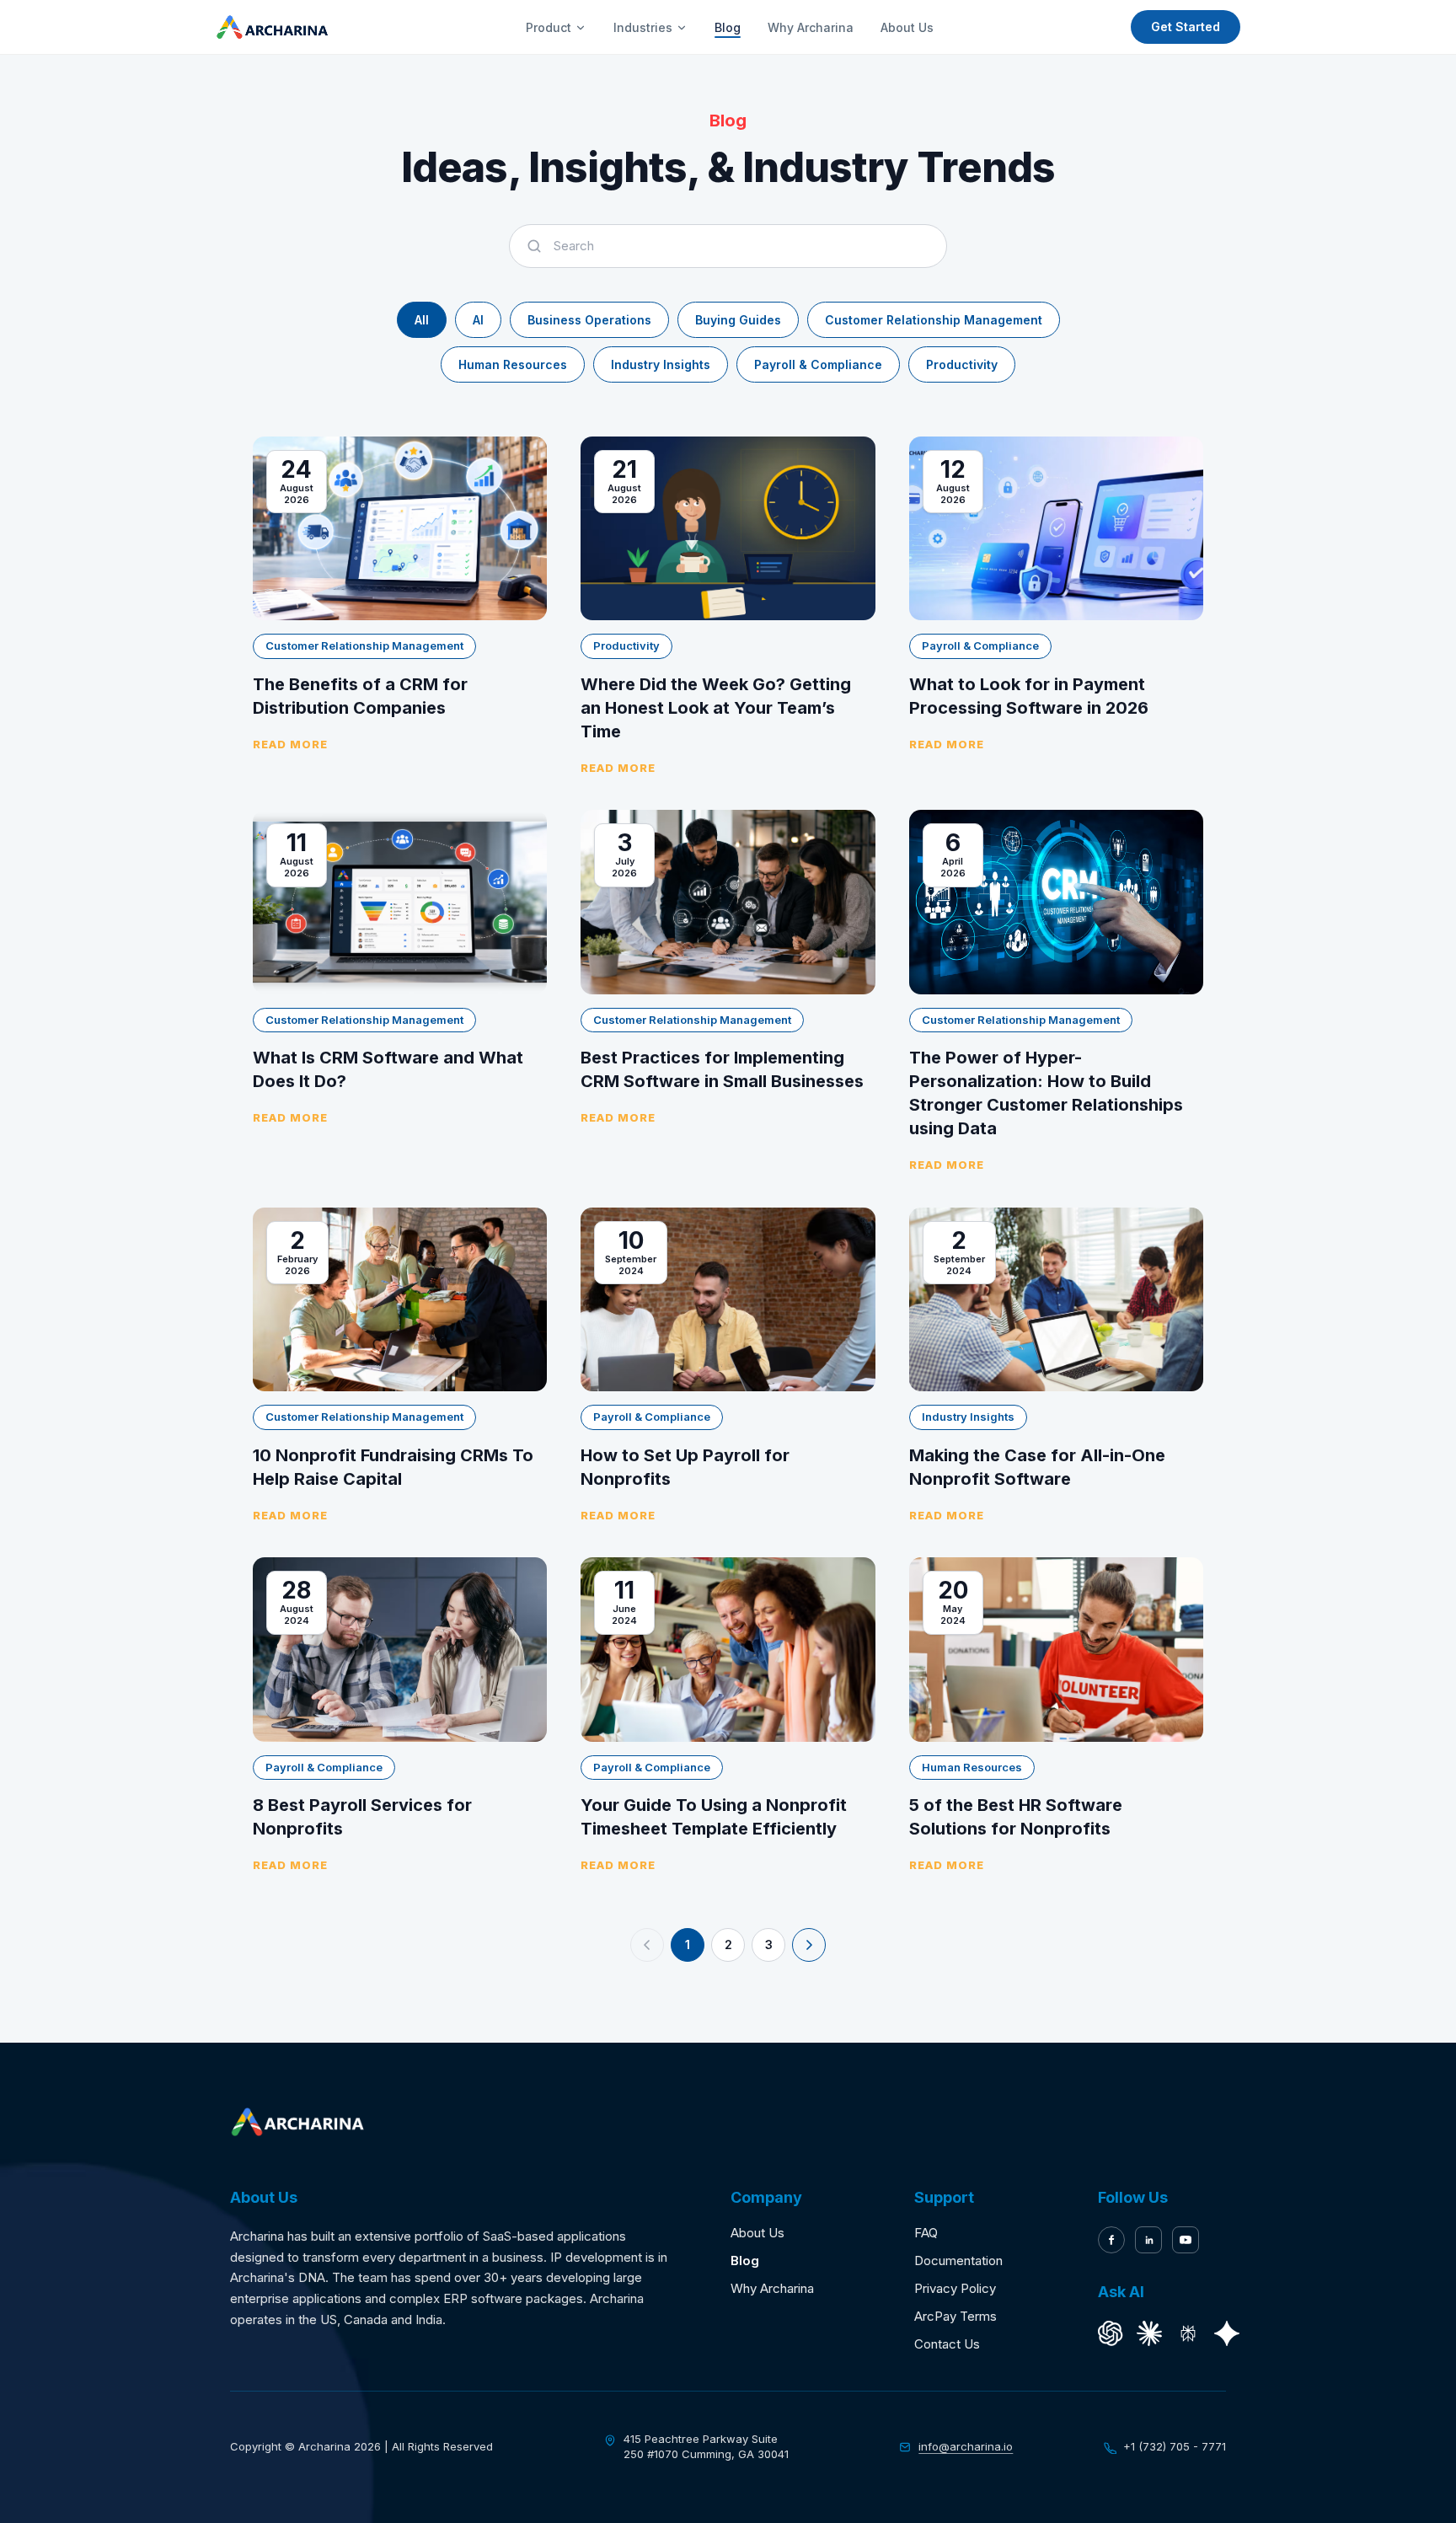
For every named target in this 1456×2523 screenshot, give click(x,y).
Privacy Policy (955, 2288)
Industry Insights (661, 364)
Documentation (958, 2261)
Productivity (962, 364)
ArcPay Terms (955, 2316)
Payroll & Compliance (818, 364)
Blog (728, 27)
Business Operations (589, 320)
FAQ (926, 2233)
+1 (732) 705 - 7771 (1175, 2446)
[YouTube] (1186, 2240)
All (422, 320)
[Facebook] (1111, 2240)
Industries (643, 27)
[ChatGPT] (1111, 2333)
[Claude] (1149, 2333)
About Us (907, 27)
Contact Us (947, 2344)
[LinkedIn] (1148, 2240)
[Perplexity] (1188, 2333)
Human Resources (513, 364)
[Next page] (809, 1945)
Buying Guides (738, 320)
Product (549, 27)
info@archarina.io (966, 2446)
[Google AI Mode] (1227, 2333)
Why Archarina (811, 27)
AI (478, 320)
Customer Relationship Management (934, 320)
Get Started (1186, 27)
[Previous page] (647, 1945)
